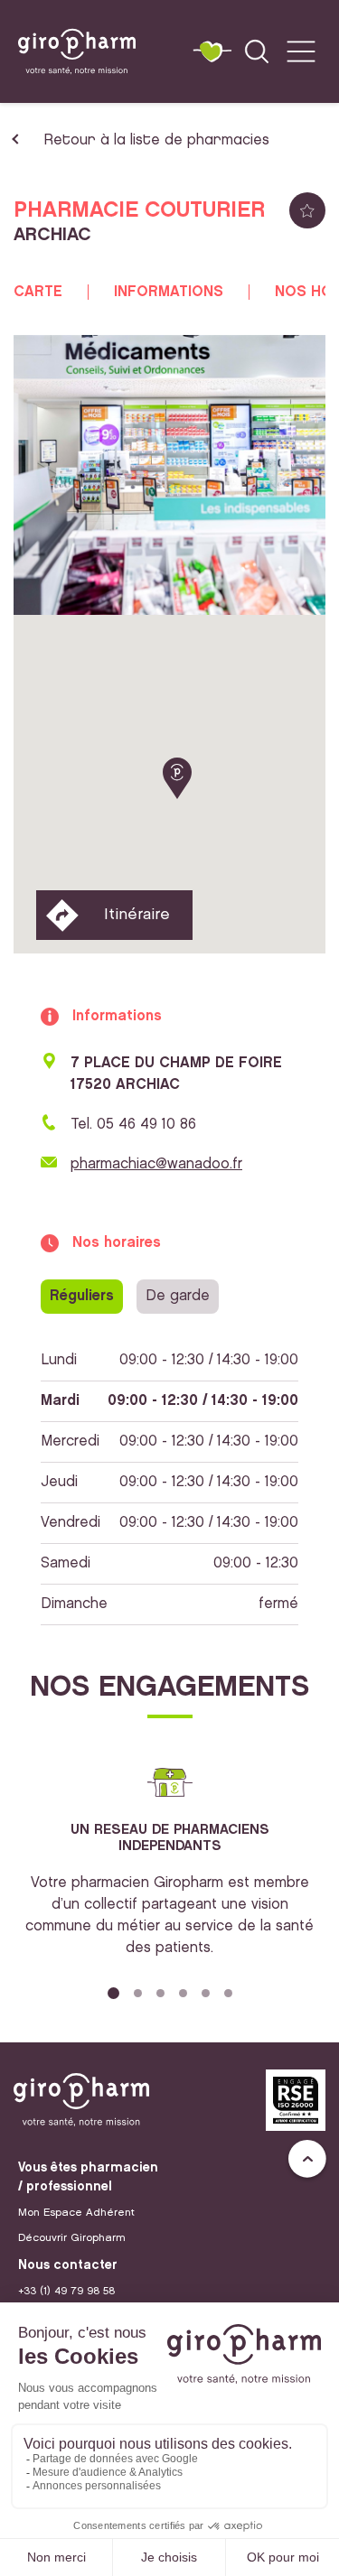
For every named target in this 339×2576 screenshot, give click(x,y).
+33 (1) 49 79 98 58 (66, 2291)
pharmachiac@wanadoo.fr (156, 1164)
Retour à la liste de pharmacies (156, 140)
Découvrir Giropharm (72, 2238)
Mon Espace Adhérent (76, 2213)
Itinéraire (137, 915)
